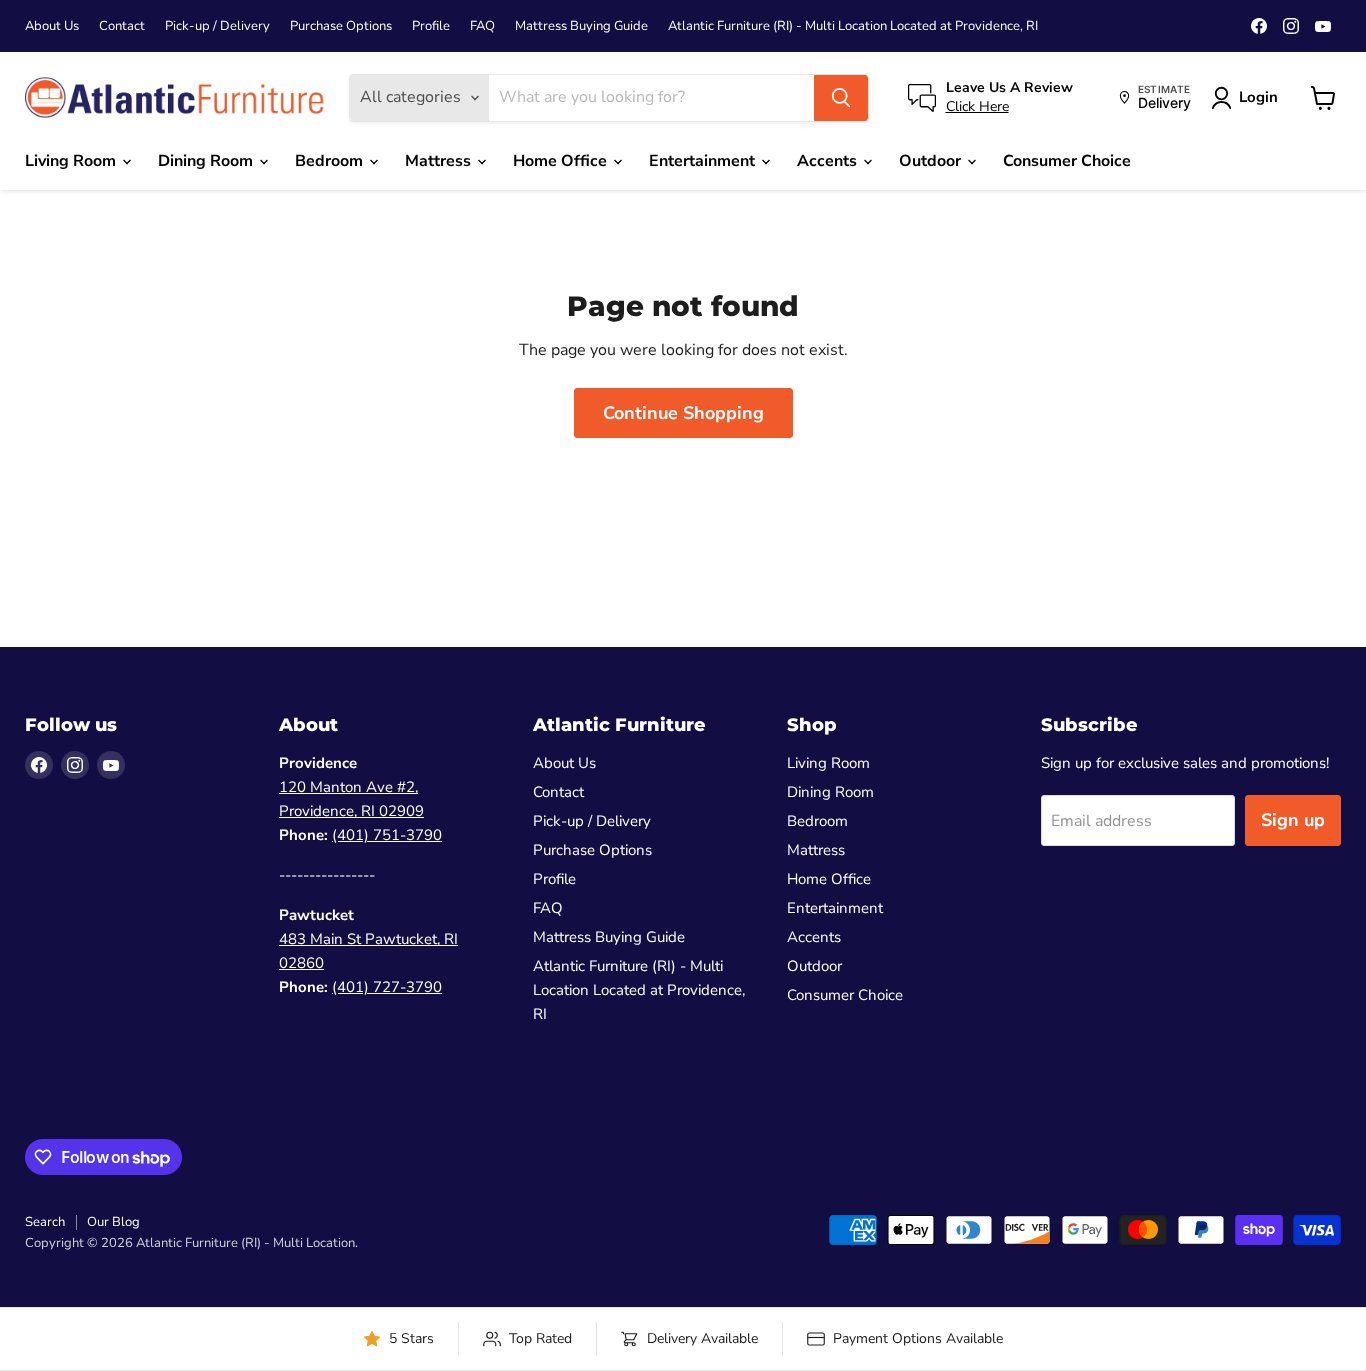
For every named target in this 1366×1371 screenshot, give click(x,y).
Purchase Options (341, 26)
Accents (829, 161)
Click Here (977, 106)
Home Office (562, 161)
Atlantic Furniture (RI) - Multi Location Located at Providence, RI (853, 26)
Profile (431, 26)
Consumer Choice (1067, 161)
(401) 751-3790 (387, 835)
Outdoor (932, 161)
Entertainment (704, 161)
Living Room (72, 161)
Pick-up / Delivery (217, 26)
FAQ (482, 26)
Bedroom (331, 161)
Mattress (440, 161)
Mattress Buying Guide (581, 26)
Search (45, 1222)
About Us (52, 26)
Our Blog (113, 1222)
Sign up (1293, 820)
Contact (122, 26)
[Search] (841, 98)
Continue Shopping (683, 413)
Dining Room (207, 161)
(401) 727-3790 (387, 987)
